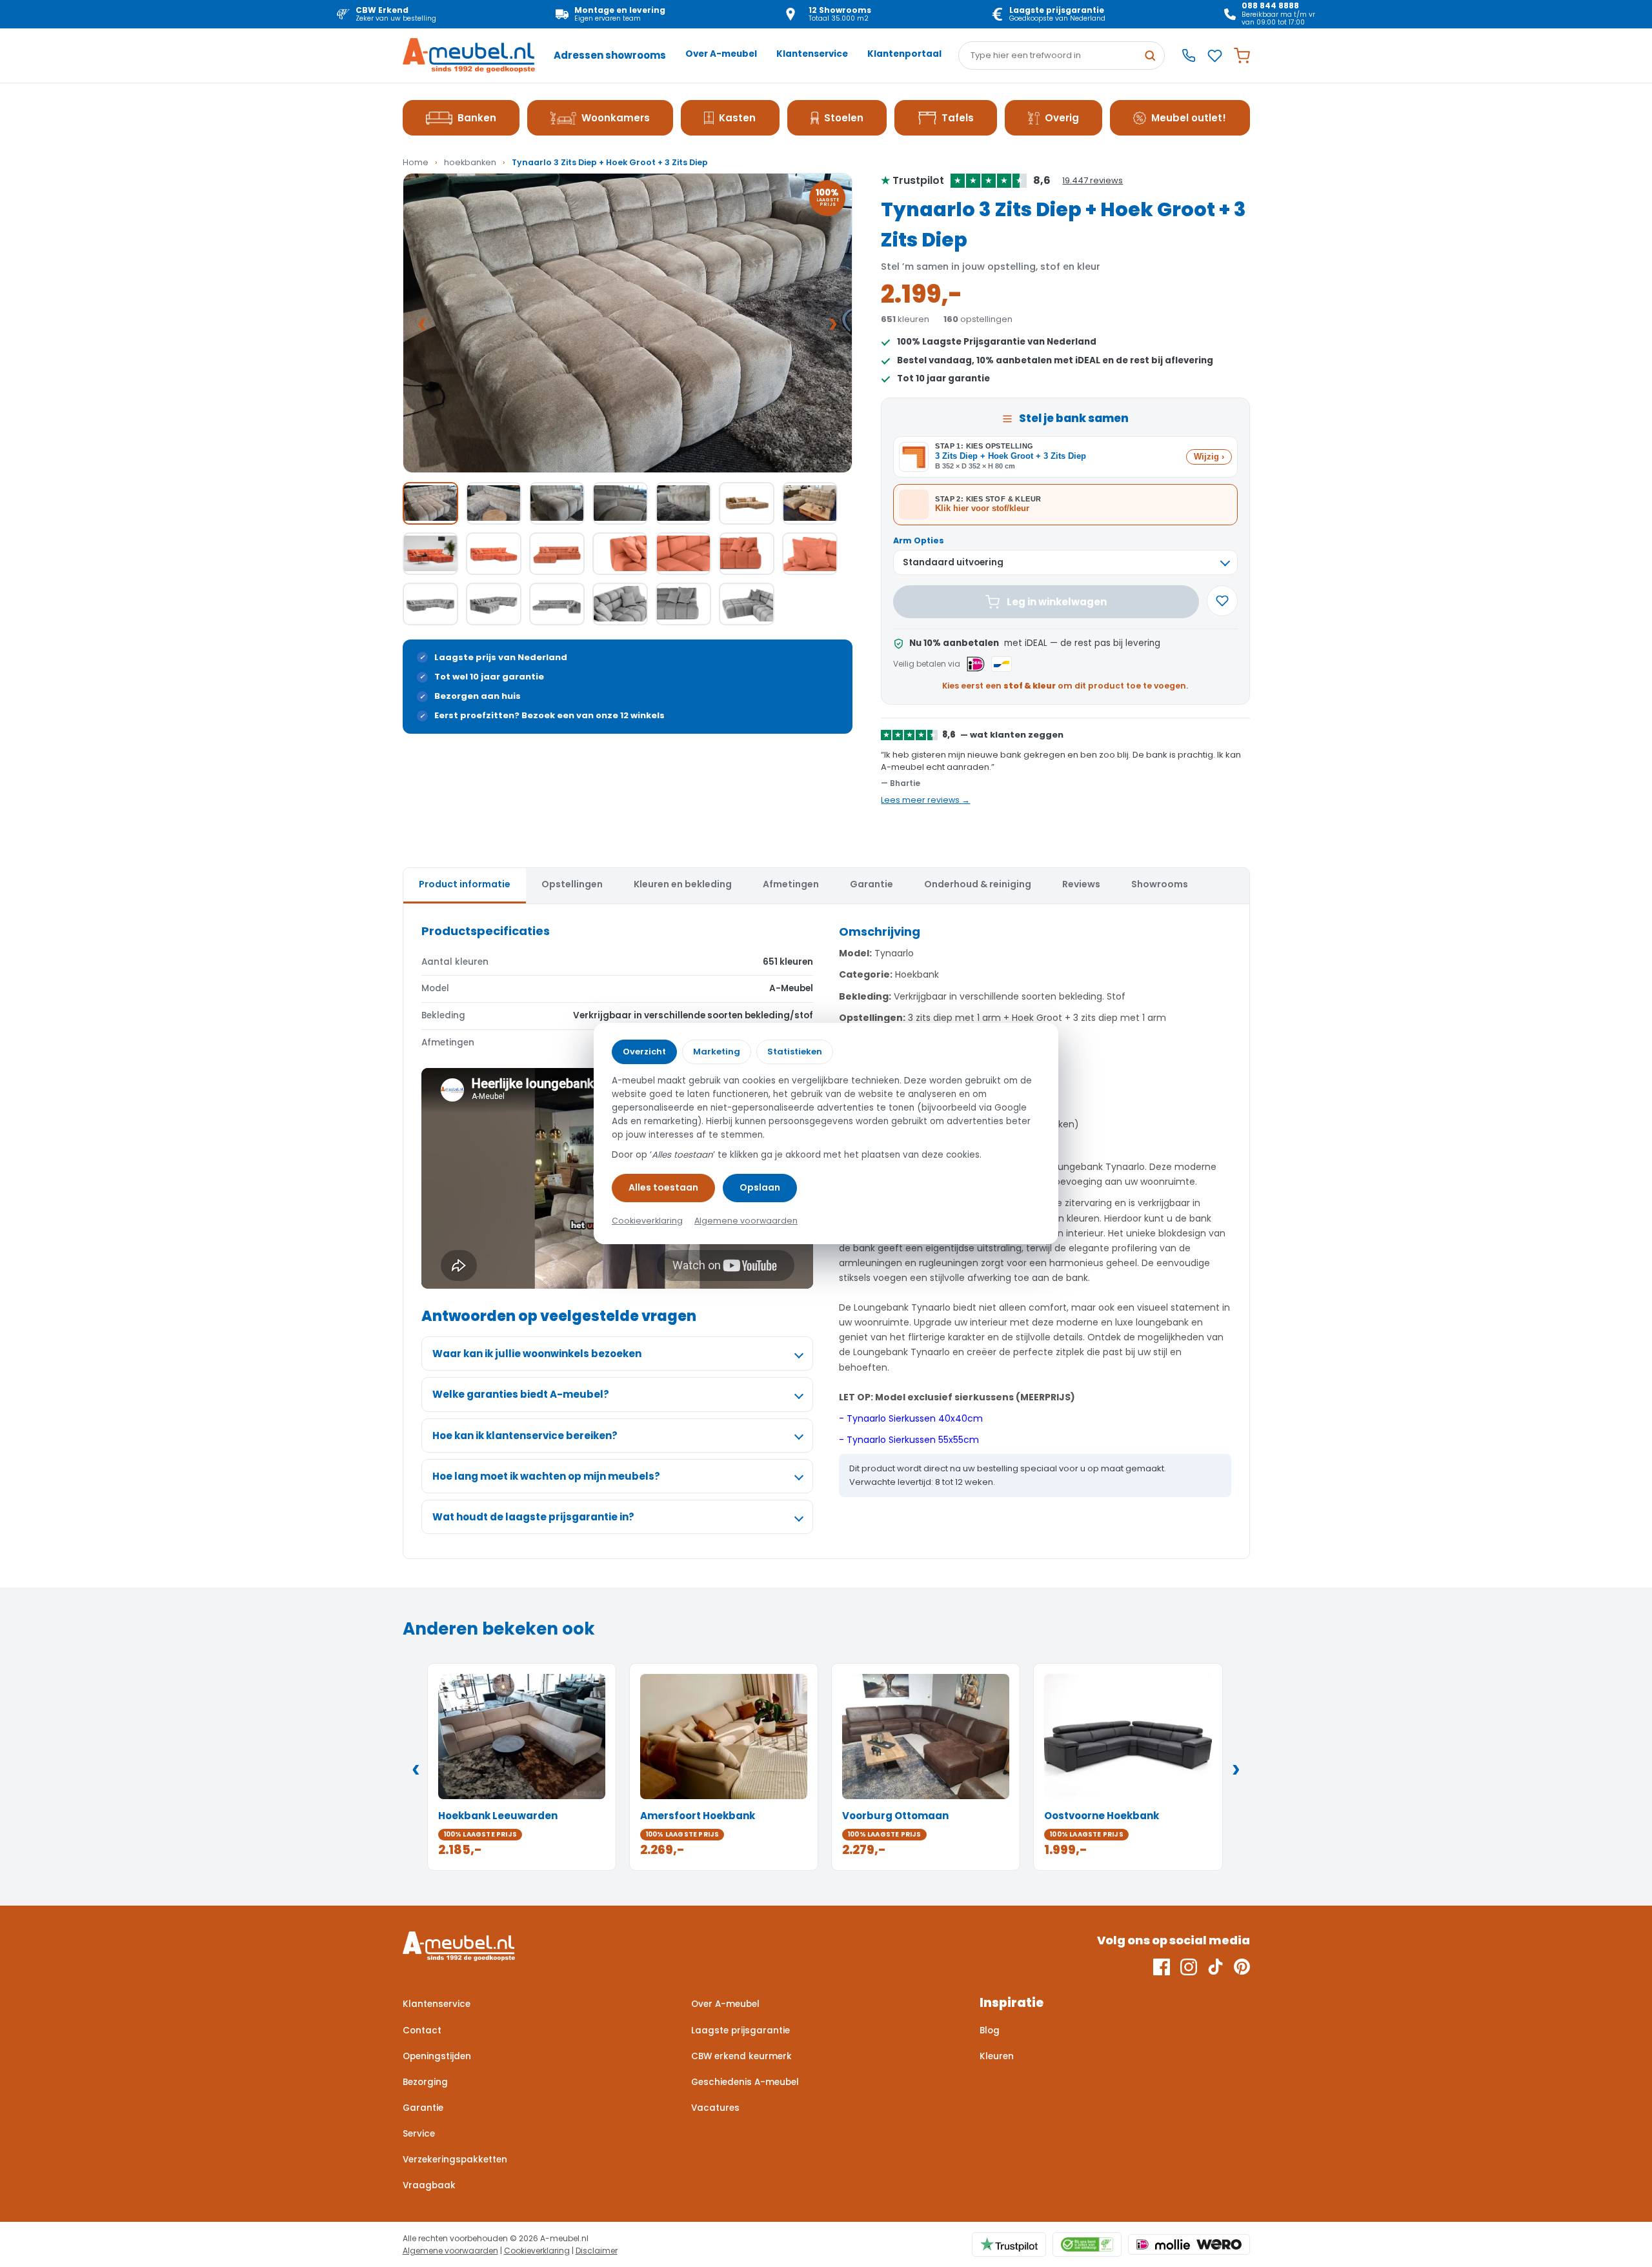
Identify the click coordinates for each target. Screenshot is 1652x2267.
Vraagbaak (429, 2185)
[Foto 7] (810, 503)
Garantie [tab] (871, 884)
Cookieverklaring (537, 2251)
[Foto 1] (430, 503)
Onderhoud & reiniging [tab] (978, 884)
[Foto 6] (747, 503)
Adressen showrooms (610, 55)
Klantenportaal (904, 54)
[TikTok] (1215, 1967)
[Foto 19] (683, 604)
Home (416, 162)
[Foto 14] (810, 554)
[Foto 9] (494, 554)
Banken (477, 118)
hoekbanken (470, 162)
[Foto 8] (430, 554)
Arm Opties (919, 540)
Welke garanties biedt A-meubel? (521, 1394)
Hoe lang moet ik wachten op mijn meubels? (546, 1476)
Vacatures (715, 2108)
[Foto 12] (683, 554)
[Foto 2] (494, 503)
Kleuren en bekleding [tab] (683, 884)
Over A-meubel (721, 54)
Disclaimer (597, 2251)
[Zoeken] (1150, 55)
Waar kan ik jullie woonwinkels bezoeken (537, 1354)
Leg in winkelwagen (1057, 602)
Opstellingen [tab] (572, 884)
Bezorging (425, 2082)
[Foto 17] (557, 604)
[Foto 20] (747, 604)
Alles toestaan (663, 1187)
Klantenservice (812, 54)
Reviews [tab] (1081, 884)
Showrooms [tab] (1160, 884)
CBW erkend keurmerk (741, 2056)
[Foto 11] (620, 554)
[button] (628, 323)
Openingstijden (437, 2056)
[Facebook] (1162, 1967)
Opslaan (760, 1187)
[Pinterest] (1242, 1967)
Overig (1062, 118)
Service (419, 2134)
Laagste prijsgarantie (740, 2030)
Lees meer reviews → (925, 800)
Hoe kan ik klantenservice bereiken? (525, 1436)
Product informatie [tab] (465, 884)
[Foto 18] (620, 604)
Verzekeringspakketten (455, 2160)
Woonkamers (616, 118)
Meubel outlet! (1189, 118)
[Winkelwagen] (1242, 56)
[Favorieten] (1215, 56)
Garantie (423, 2108)
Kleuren (997, 2056)
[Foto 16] (494, 604)
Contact (422, 2030)
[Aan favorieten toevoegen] (1222, 601)
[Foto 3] (557, 503)
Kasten (737, 118)
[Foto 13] (747, 554)
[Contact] (1189, 55)
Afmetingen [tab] (791, 884)
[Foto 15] (430, 604)
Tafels (958, 118)
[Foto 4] (620, 503)
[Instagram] (1189, 1967)
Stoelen (844, 118)
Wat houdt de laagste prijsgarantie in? (533, 1517)
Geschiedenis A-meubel (745, 2082)
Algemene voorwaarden (450, 2251)
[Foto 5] (683, 503)
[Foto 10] (557, 554)
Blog (990, 2030)
